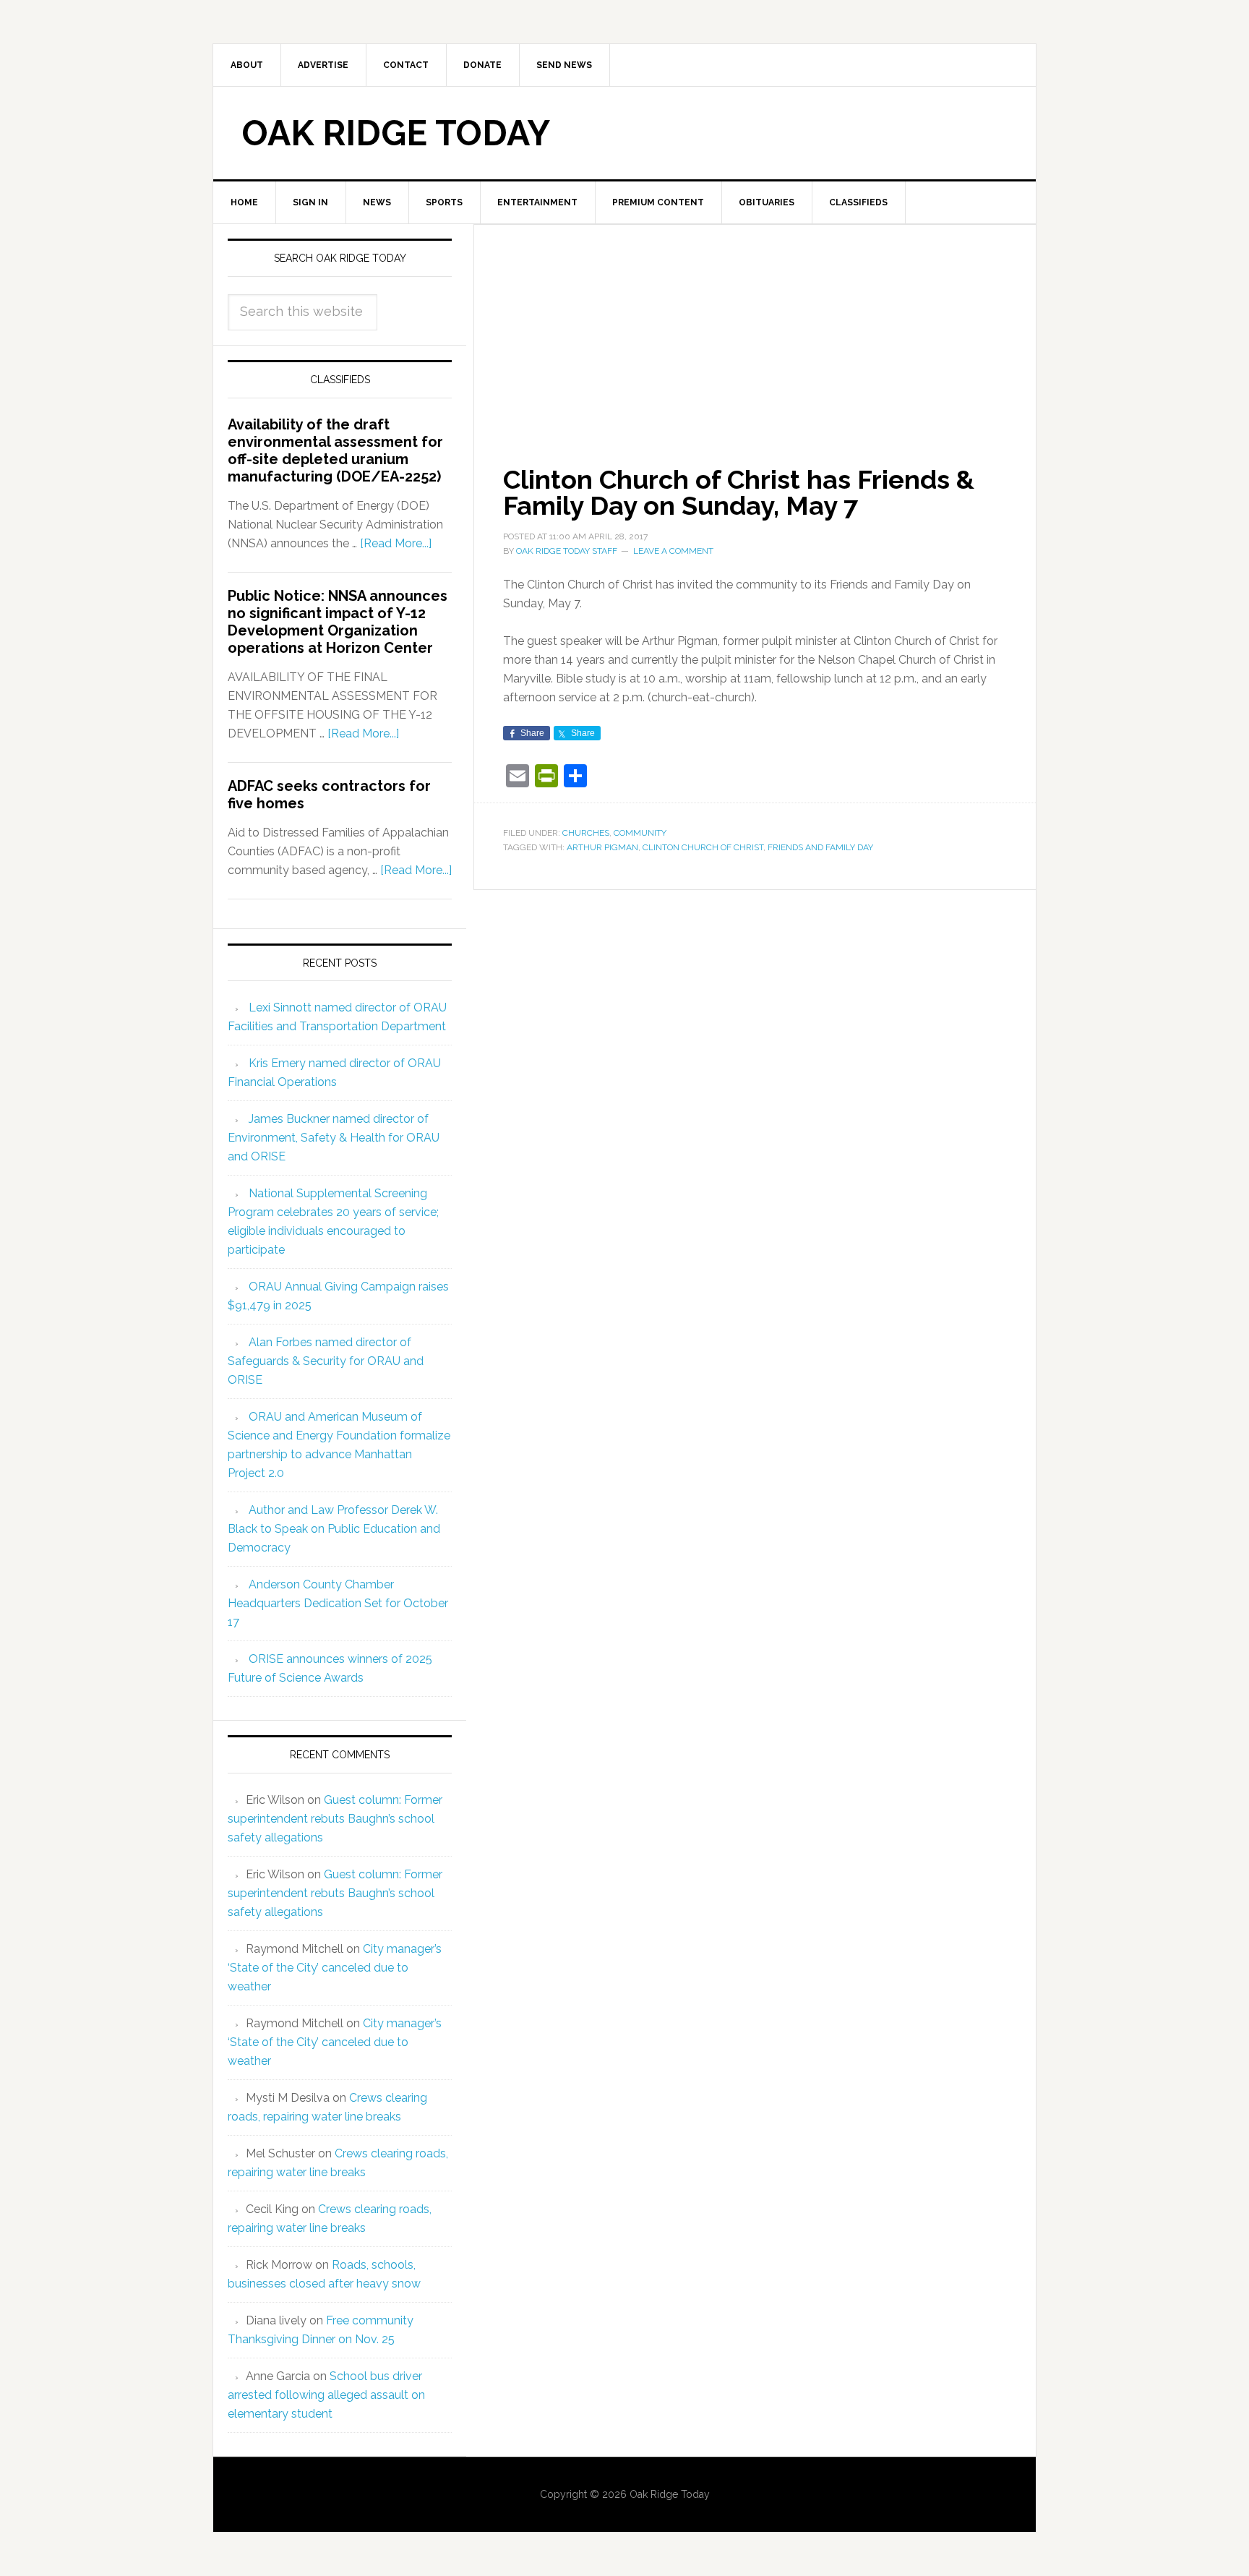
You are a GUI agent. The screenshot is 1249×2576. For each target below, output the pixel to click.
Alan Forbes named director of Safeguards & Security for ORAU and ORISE (326, 1361)
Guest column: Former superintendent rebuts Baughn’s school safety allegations (335, 1819)
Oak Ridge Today (396, 133)
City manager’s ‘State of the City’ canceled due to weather (335, 1968)
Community (640, 833)
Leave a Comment (673, 551)
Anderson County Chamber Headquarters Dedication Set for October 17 (338, 1603)
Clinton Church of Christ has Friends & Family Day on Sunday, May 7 (739, 492)
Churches (586, 833)
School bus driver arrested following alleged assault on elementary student (326, 2395)
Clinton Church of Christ (703, 847)
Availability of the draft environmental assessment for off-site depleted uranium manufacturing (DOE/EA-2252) (335, 450)
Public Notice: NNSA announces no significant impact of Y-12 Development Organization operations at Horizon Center (338, 622)
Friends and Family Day (820, 847)
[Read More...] (396, 543)
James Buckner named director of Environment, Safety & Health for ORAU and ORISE (334, 1138)
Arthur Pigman (602, 847)
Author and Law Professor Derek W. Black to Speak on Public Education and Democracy (334, 1529)
